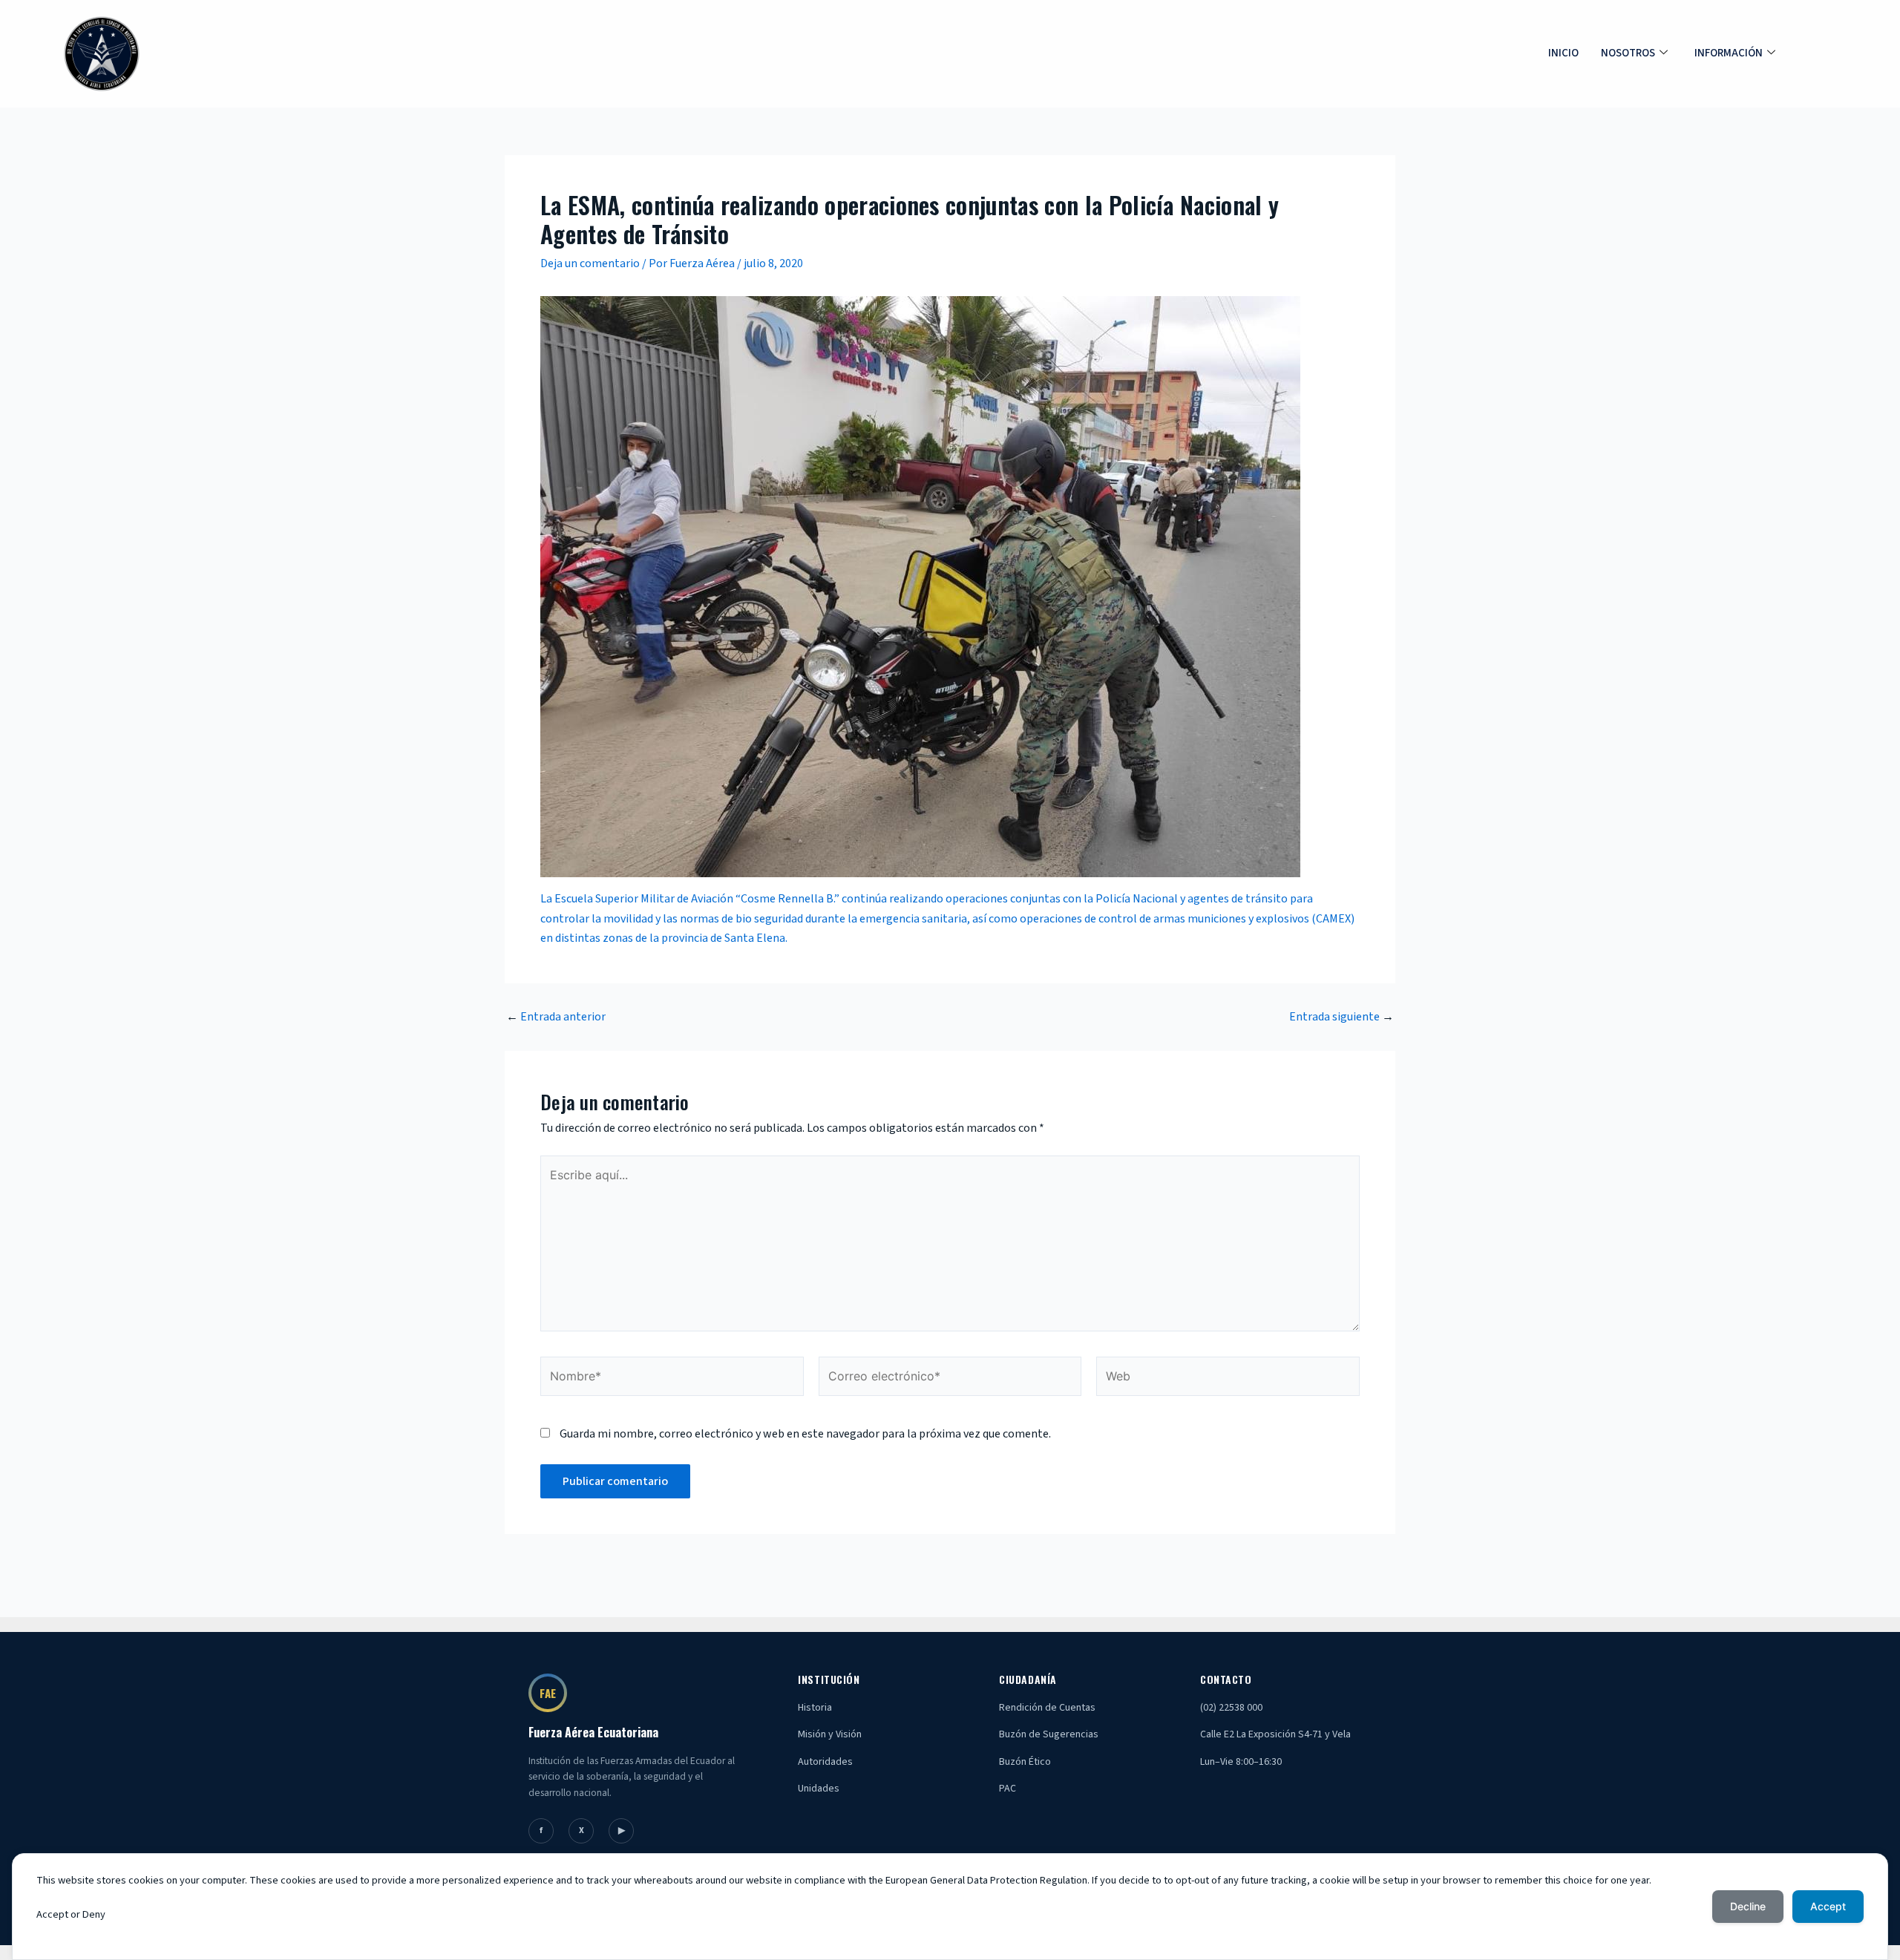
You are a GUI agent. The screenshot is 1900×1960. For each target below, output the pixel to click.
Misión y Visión (830, 1734)
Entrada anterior (556, 1017)
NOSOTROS (1628, 53)
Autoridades (825, 1762)
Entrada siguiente (1342, 1017)
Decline (1748, 1906)
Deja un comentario (590, 263)
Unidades (819, 1789)
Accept (1828, 1906)
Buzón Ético (1025, 1762)
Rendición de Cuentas (1047, 1708)
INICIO (1563, 53)
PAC (1008, 1789)
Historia (815, 1708)
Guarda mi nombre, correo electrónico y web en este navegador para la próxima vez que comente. (805, 1434)
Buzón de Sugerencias (1049, 1734)
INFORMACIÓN (1729, 53)
